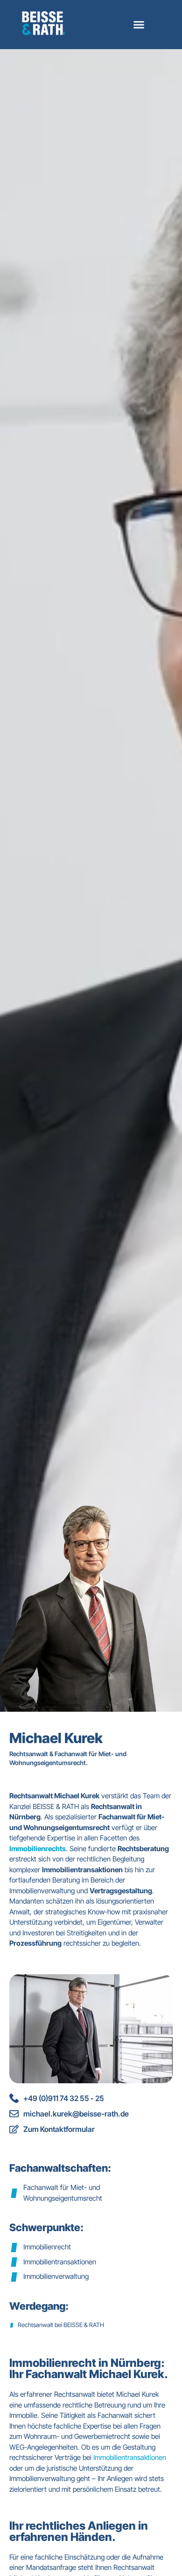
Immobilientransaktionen (130, 2457)
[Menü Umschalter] (139, 25)
